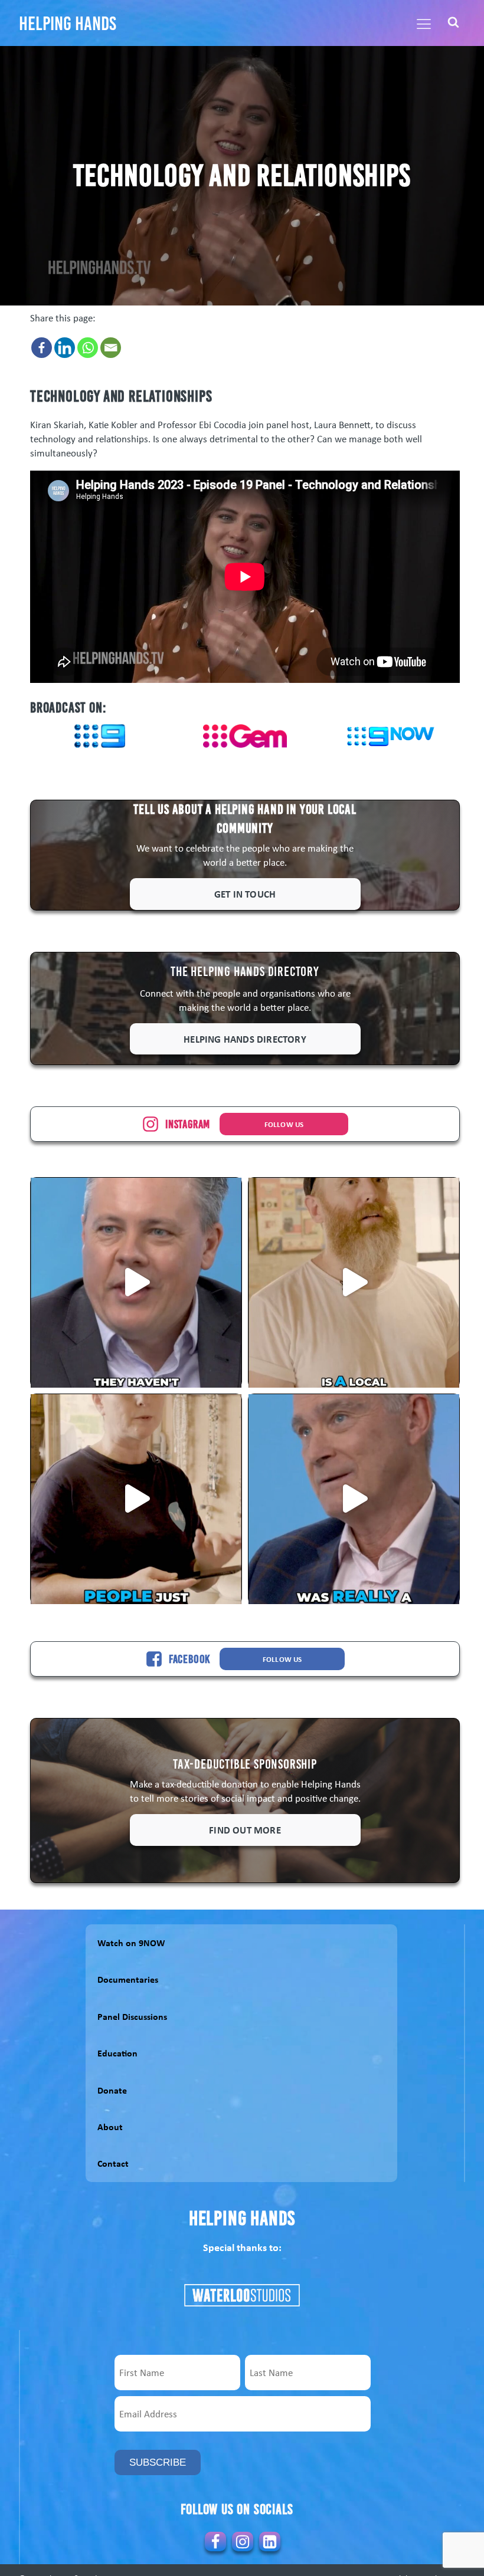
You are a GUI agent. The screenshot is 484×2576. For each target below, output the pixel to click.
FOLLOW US (284, 1124)
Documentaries (128, 1979)
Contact (113, 2163)
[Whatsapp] (88, 348)
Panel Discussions (132, 2016)
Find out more (245, 1830)
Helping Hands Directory (245, 1039)
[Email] (111, 348)
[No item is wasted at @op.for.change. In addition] (136, 1499)
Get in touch (245, 894)
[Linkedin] (65, 348)
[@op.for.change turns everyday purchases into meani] (354, 1282)
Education (117, 2053)
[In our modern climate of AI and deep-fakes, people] (136, 1282)
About (110, 2127)
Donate (112, 2090)
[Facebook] (42, 348)
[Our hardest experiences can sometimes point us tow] (354, 1499)
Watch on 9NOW (131, 1943)
